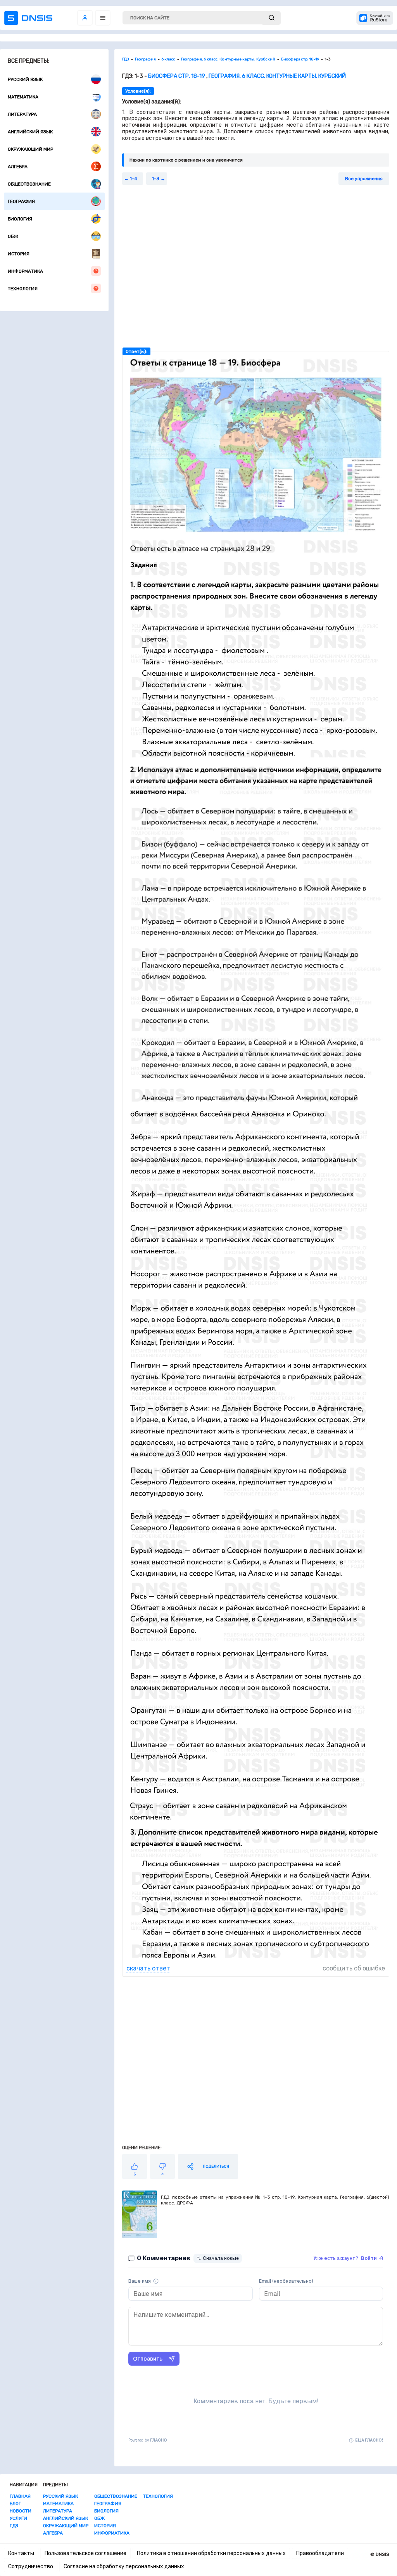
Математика (23, 97)
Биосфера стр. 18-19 (177, 76)
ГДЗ (14, 2526)
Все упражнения (364, 179)
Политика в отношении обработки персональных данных (211, 2553)
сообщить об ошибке (354, 1968)
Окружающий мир (30, 149)
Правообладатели (320, 2553)
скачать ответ (148, 1968)
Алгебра (18, 167)
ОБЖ (13, 236)
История (19, 254)
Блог (15, 2504)
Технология (23, 289)
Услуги (18, 2518)
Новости (21, 2511)
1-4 (134, 179)
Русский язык (25, 79)
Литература (22, 114)
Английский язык (30, 132)
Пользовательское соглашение (85, 2553)
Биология (20, 219)
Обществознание (29, 184)
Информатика (25, 271)
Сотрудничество (31, 2567)
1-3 (156, 179)
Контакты (21, 2553)
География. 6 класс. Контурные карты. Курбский (277, 76)
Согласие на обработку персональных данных (124, 2567)
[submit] (272, 18)
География (21, 201)
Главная (20, 2496)
